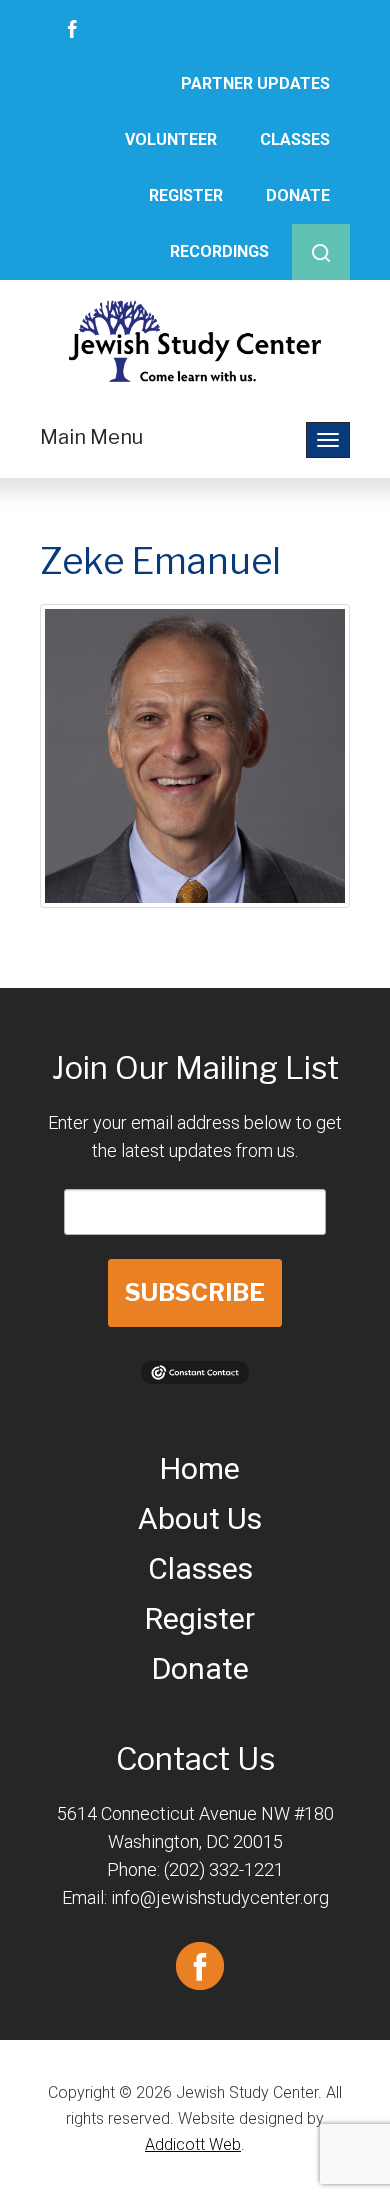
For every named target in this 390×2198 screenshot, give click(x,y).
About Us (200, 1518)
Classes (295, 139)
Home (200, 1468)
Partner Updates (255, 83)
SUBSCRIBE (195, 1292)
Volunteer (171, 139)
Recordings (219, 251)
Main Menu (91, 437)
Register (186, 195)
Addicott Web (193, 2144)
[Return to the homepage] (195, 341)
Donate (298, 195)
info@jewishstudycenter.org (220, 1897)
